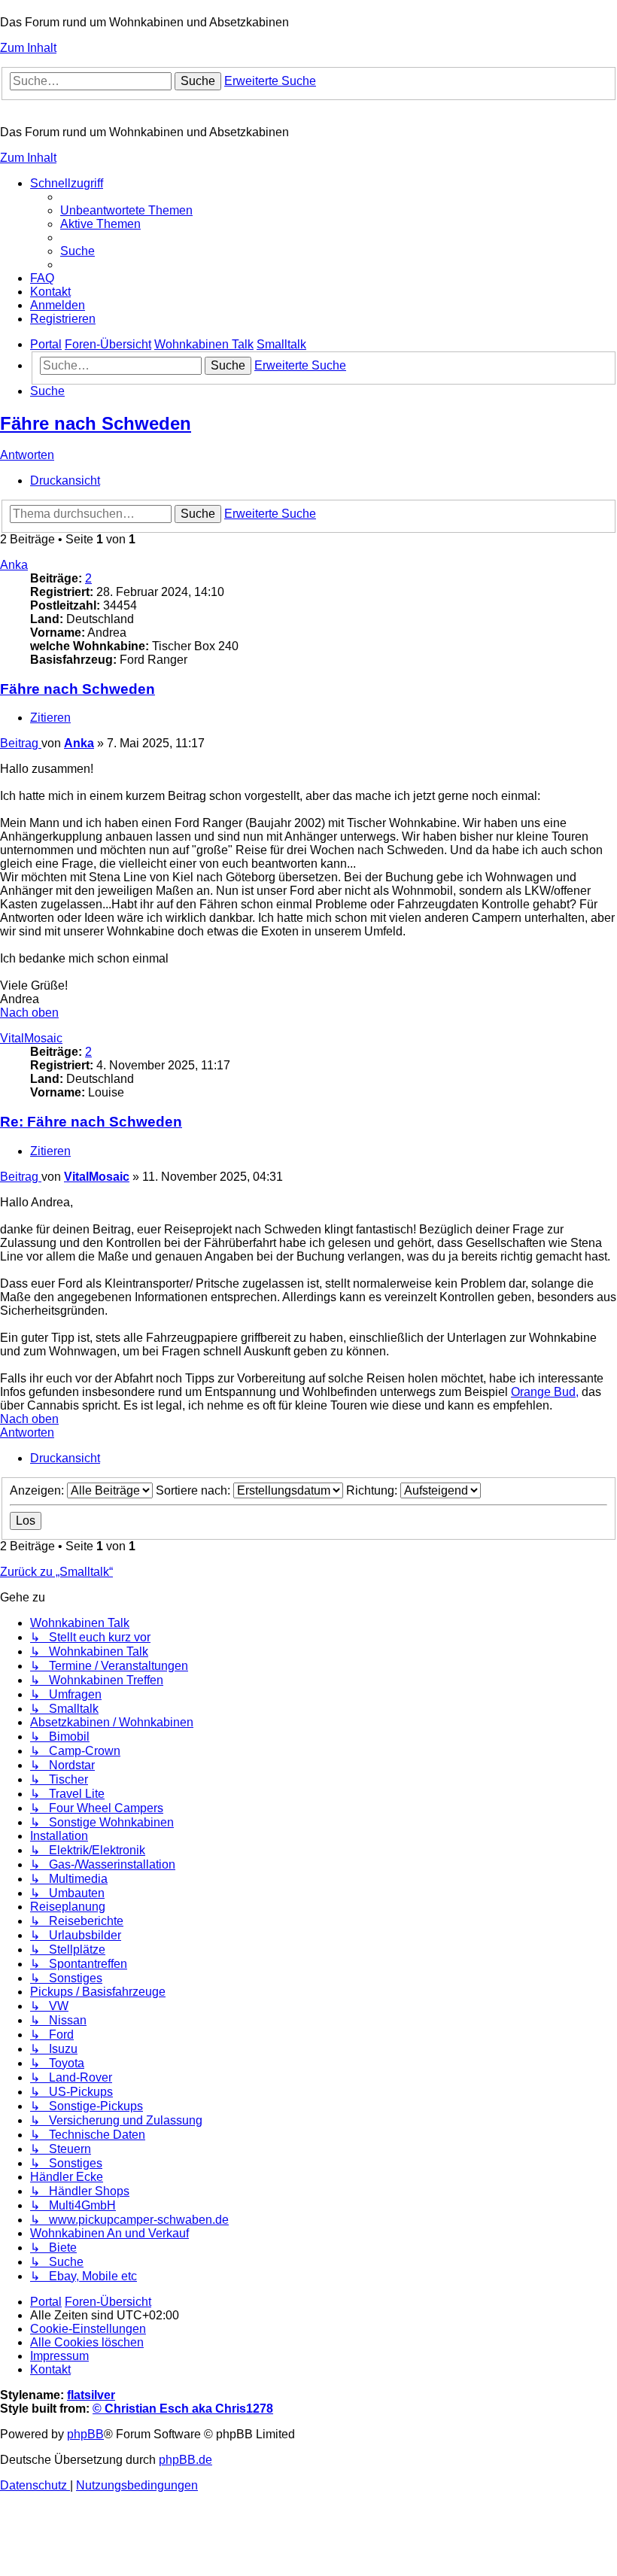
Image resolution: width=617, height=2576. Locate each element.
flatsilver (91, 2395)
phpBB (85, 2434)
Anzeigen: (38, 1490)
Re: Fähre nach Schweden (91, 1122)
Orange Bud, (545, 1392)
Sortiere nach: (195, 1490)
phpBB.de (185, 2460)
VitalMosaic (31, 1038)
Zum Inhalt (28, 48)
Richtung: (373, 1490)
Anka (14, 565)
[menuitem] (126, 210)
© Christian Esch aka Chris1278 (183, 2409)
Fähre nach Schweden (96, 423)
